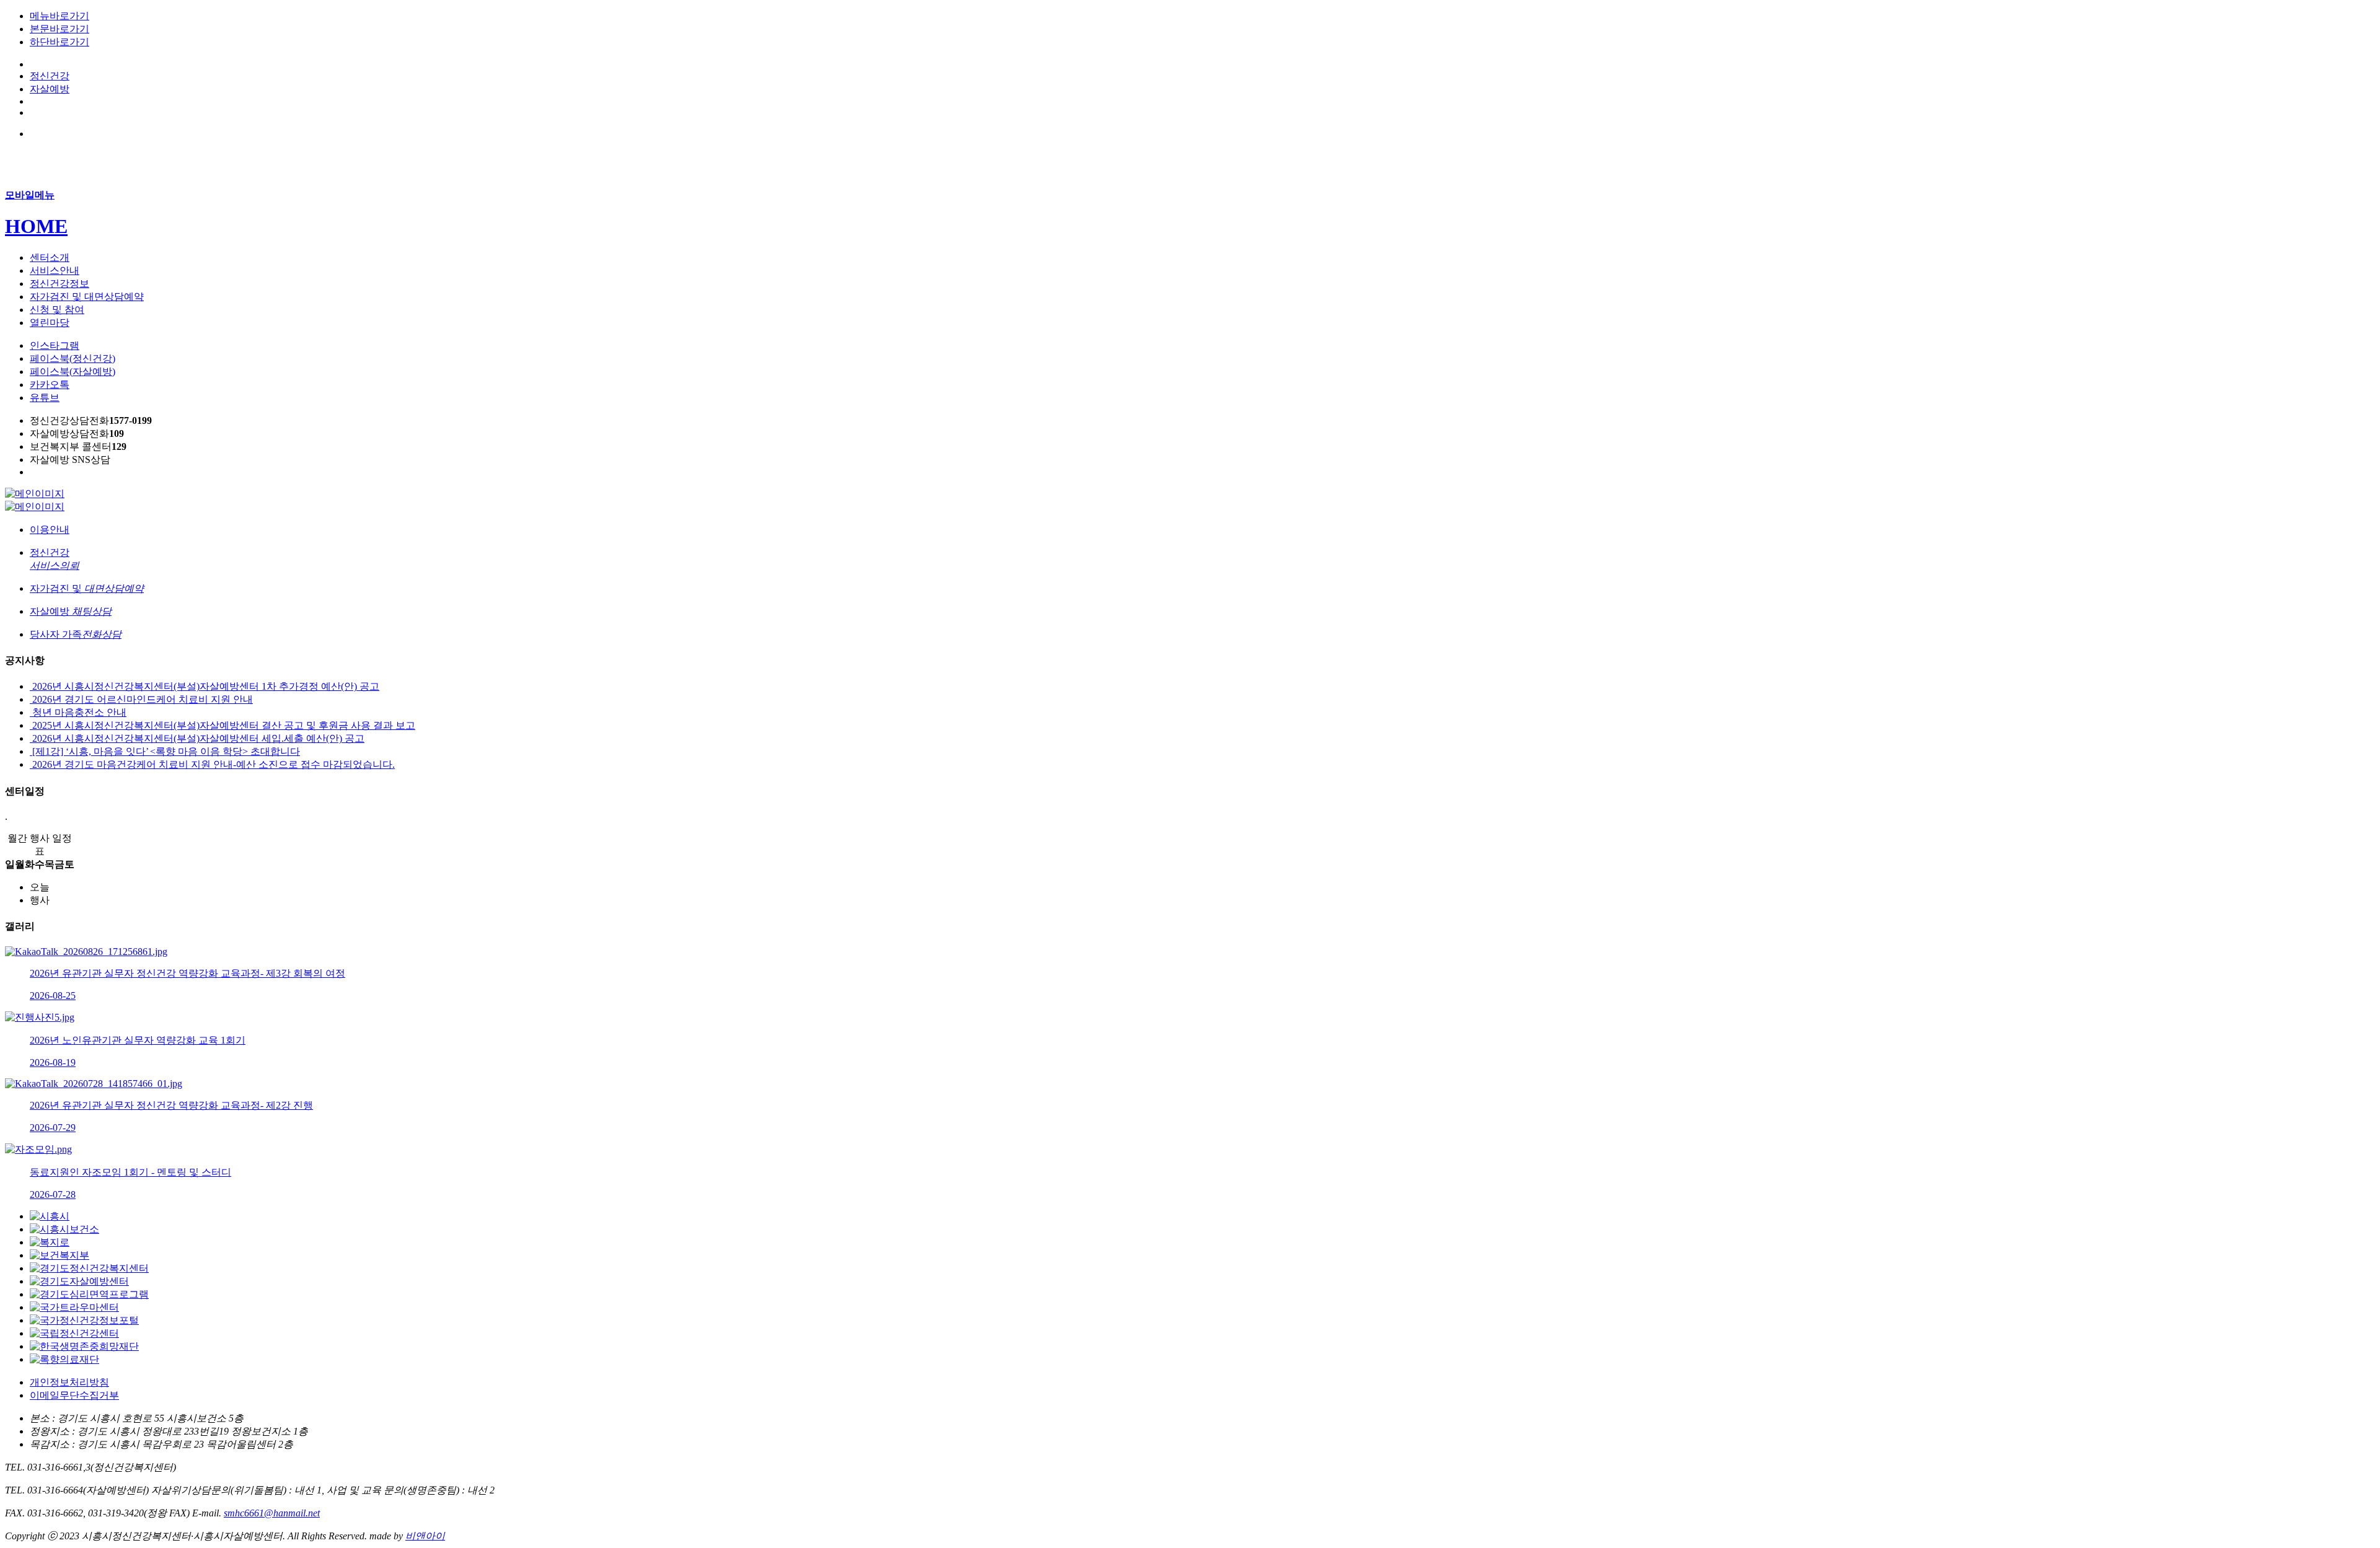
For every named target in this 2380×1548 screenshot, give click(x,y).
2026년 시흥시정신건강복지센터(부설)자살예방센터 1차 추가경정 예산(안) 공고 (205, 686)
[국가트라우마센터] (74, 1307)
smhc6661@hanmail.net (272, 1513)
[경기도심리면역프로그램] (89, 1294)
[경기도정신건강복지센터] (89, 1268)
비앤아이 (425, 1536)
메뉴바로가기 (59, 16)
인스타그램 (55, 345)
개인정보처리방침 (69, 1382)
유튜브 (45, 398)
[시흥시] (50, 1216)
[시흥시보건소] (64, 1229)
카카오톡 (50, 385)
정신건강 (50, 76)
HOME (36, 226)
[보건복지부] (59, 1255)
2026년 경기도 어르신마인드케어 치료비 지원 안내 (141, 699)
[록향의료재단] (64, 1359)
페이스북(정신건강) (73, 358)
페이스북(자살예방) (73, 372)
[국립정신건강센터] (74, 1333)
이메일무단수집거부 (74, 1395)
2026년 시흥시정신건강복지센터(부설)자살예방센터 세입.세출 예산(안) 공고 (197, 738)
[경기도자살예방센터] (79, 1281)
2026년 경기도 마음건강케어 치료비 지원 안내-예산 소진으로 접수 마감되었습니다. (212, 764)
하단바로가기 (59, 42)
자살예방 (50, 89)
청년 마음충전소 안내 (78, 712)
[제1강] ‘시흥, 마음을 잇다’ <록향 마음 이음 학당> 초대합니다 (165, 751)
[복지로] (50, 1242)
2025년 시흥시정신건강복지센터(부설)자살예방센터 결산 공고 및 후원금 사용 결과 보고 (223, 725)
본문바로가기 (59, 29)
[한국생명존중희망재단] (84, 1346)
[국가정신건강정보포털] (84, 1320)
